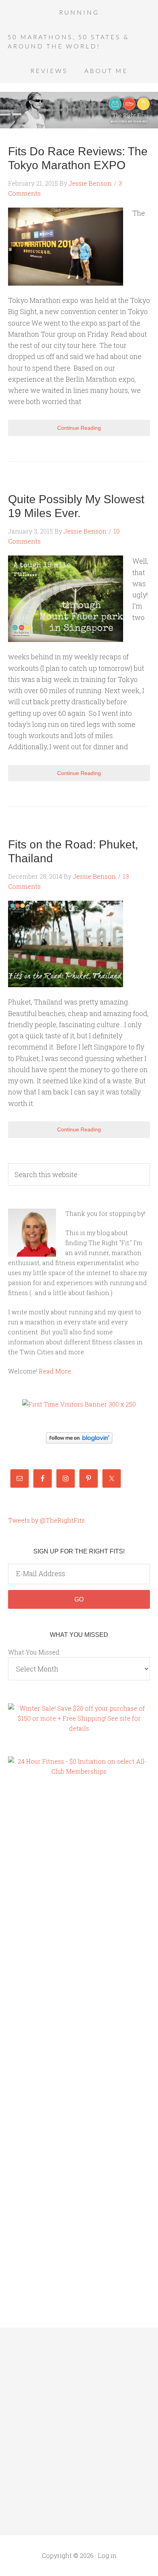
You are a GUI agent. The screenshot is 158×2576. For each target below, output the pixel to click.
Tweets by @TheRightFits (46, 1520)
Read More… (57, 1371)
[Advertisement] (39, 1915)
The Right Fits (79, 110)
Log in (107, 2555)
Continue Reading (79, 428)
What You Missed (34, 1652)
